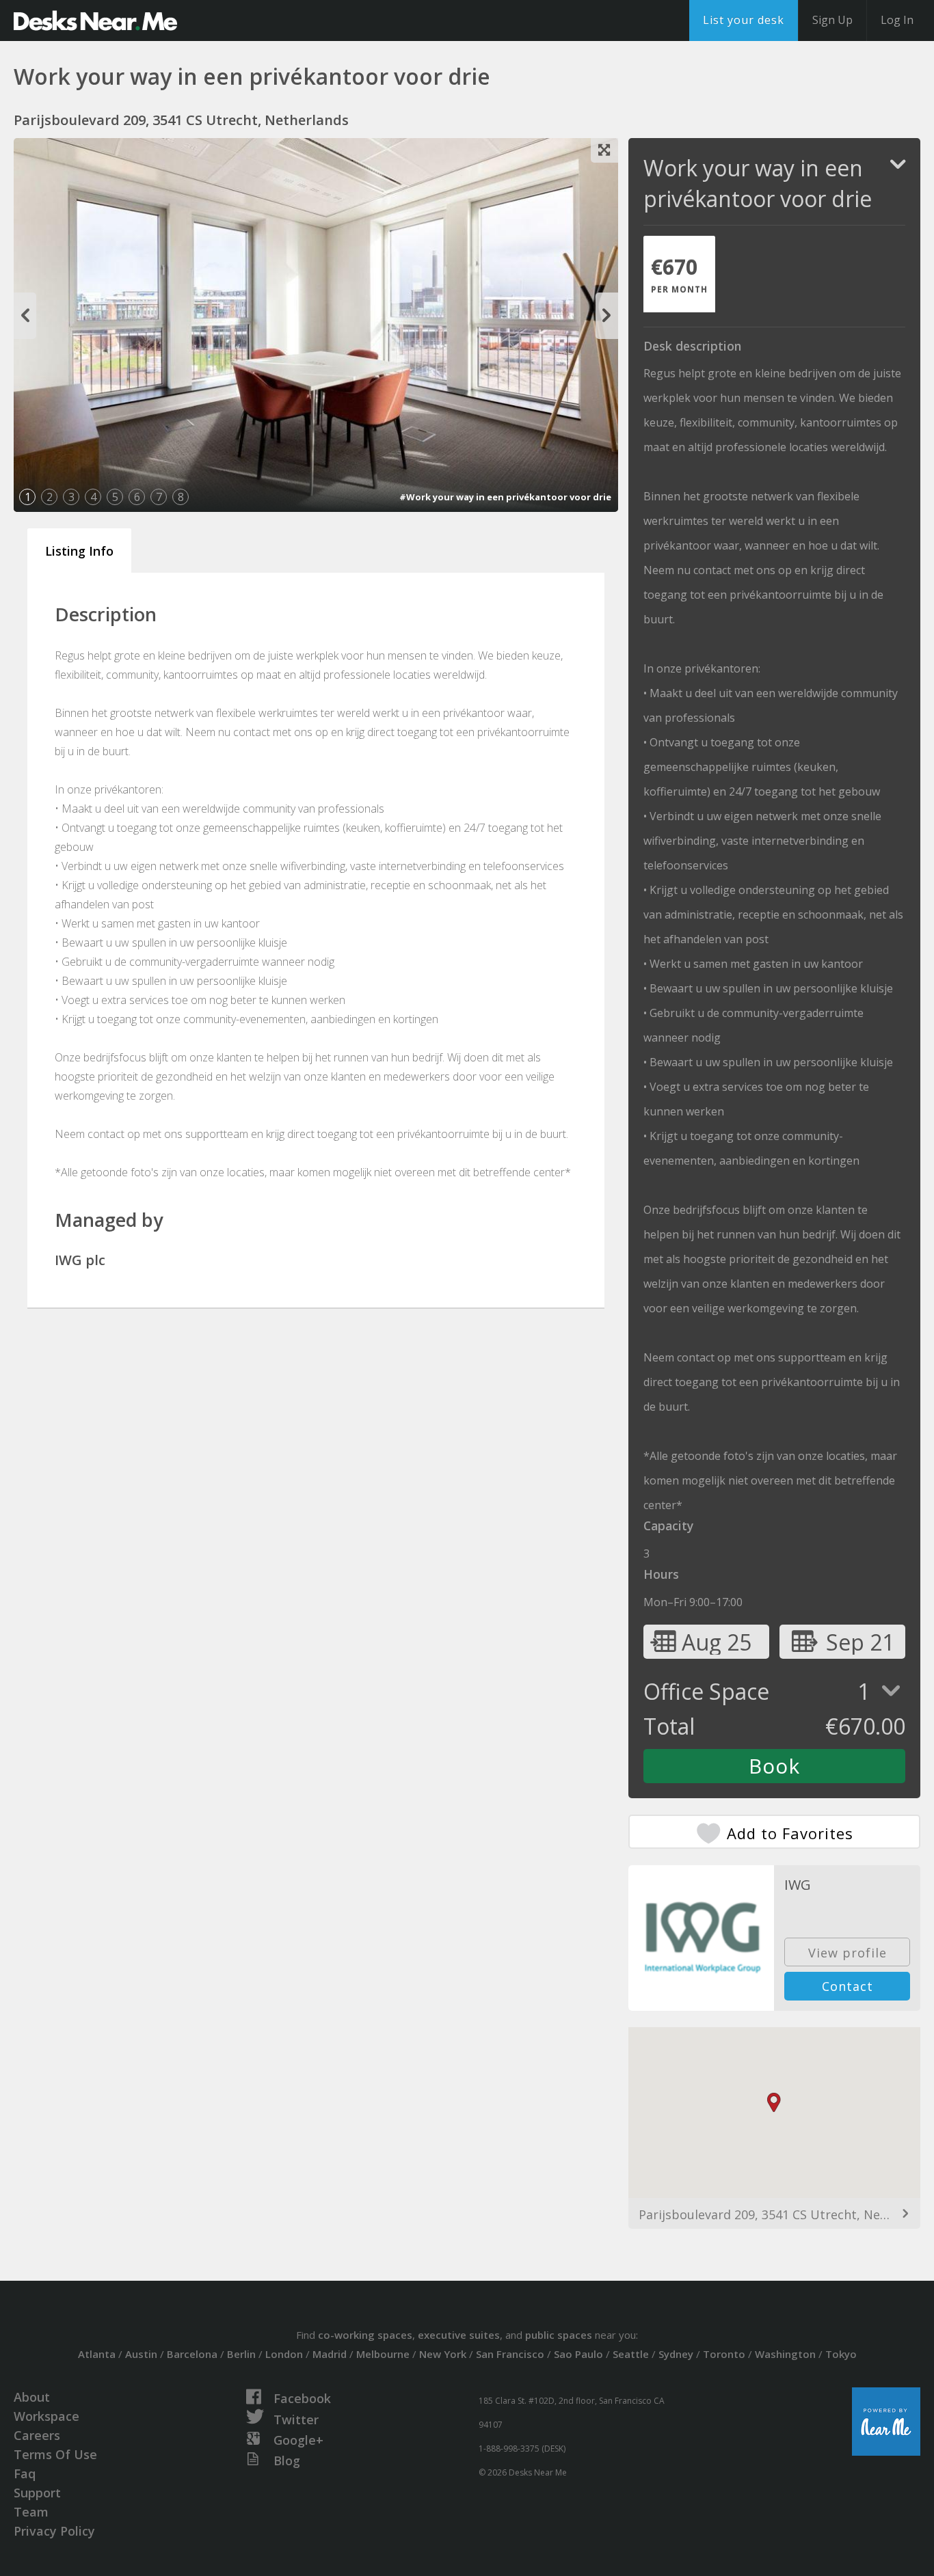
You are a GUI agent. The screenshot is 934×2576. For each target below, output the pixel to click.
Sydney (676, 2354)
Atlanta (97, 2354)
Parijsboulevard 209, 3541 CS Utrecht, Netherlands (774, 2214)
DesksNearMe (95, 21)
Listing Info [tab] (79, 551)
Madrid (330, 2354)
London (284, 2354)
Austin (141, 2354)
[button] (774, 2103)
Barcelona (192, 2354)
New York (443, 2354)
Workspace (46, 2416)
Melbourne (383, 2354)
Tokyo (841, 2354)
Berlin (241, 2354)
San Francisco (510, 2354)
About (32, 2397)
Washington (785, 2354)
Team (31, 2512)
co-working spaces (365, 2335)
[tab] (679, 274)
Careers (37, 2435)
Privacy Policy (54, 2531)
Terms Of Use (55, 2454)
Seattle (631, 2354)
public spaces (559, 2335)
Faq (25, 2473)
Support (37, 2493)
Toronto (724, 2354)
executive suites (459, 2335)
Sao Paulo (578, 2354)
